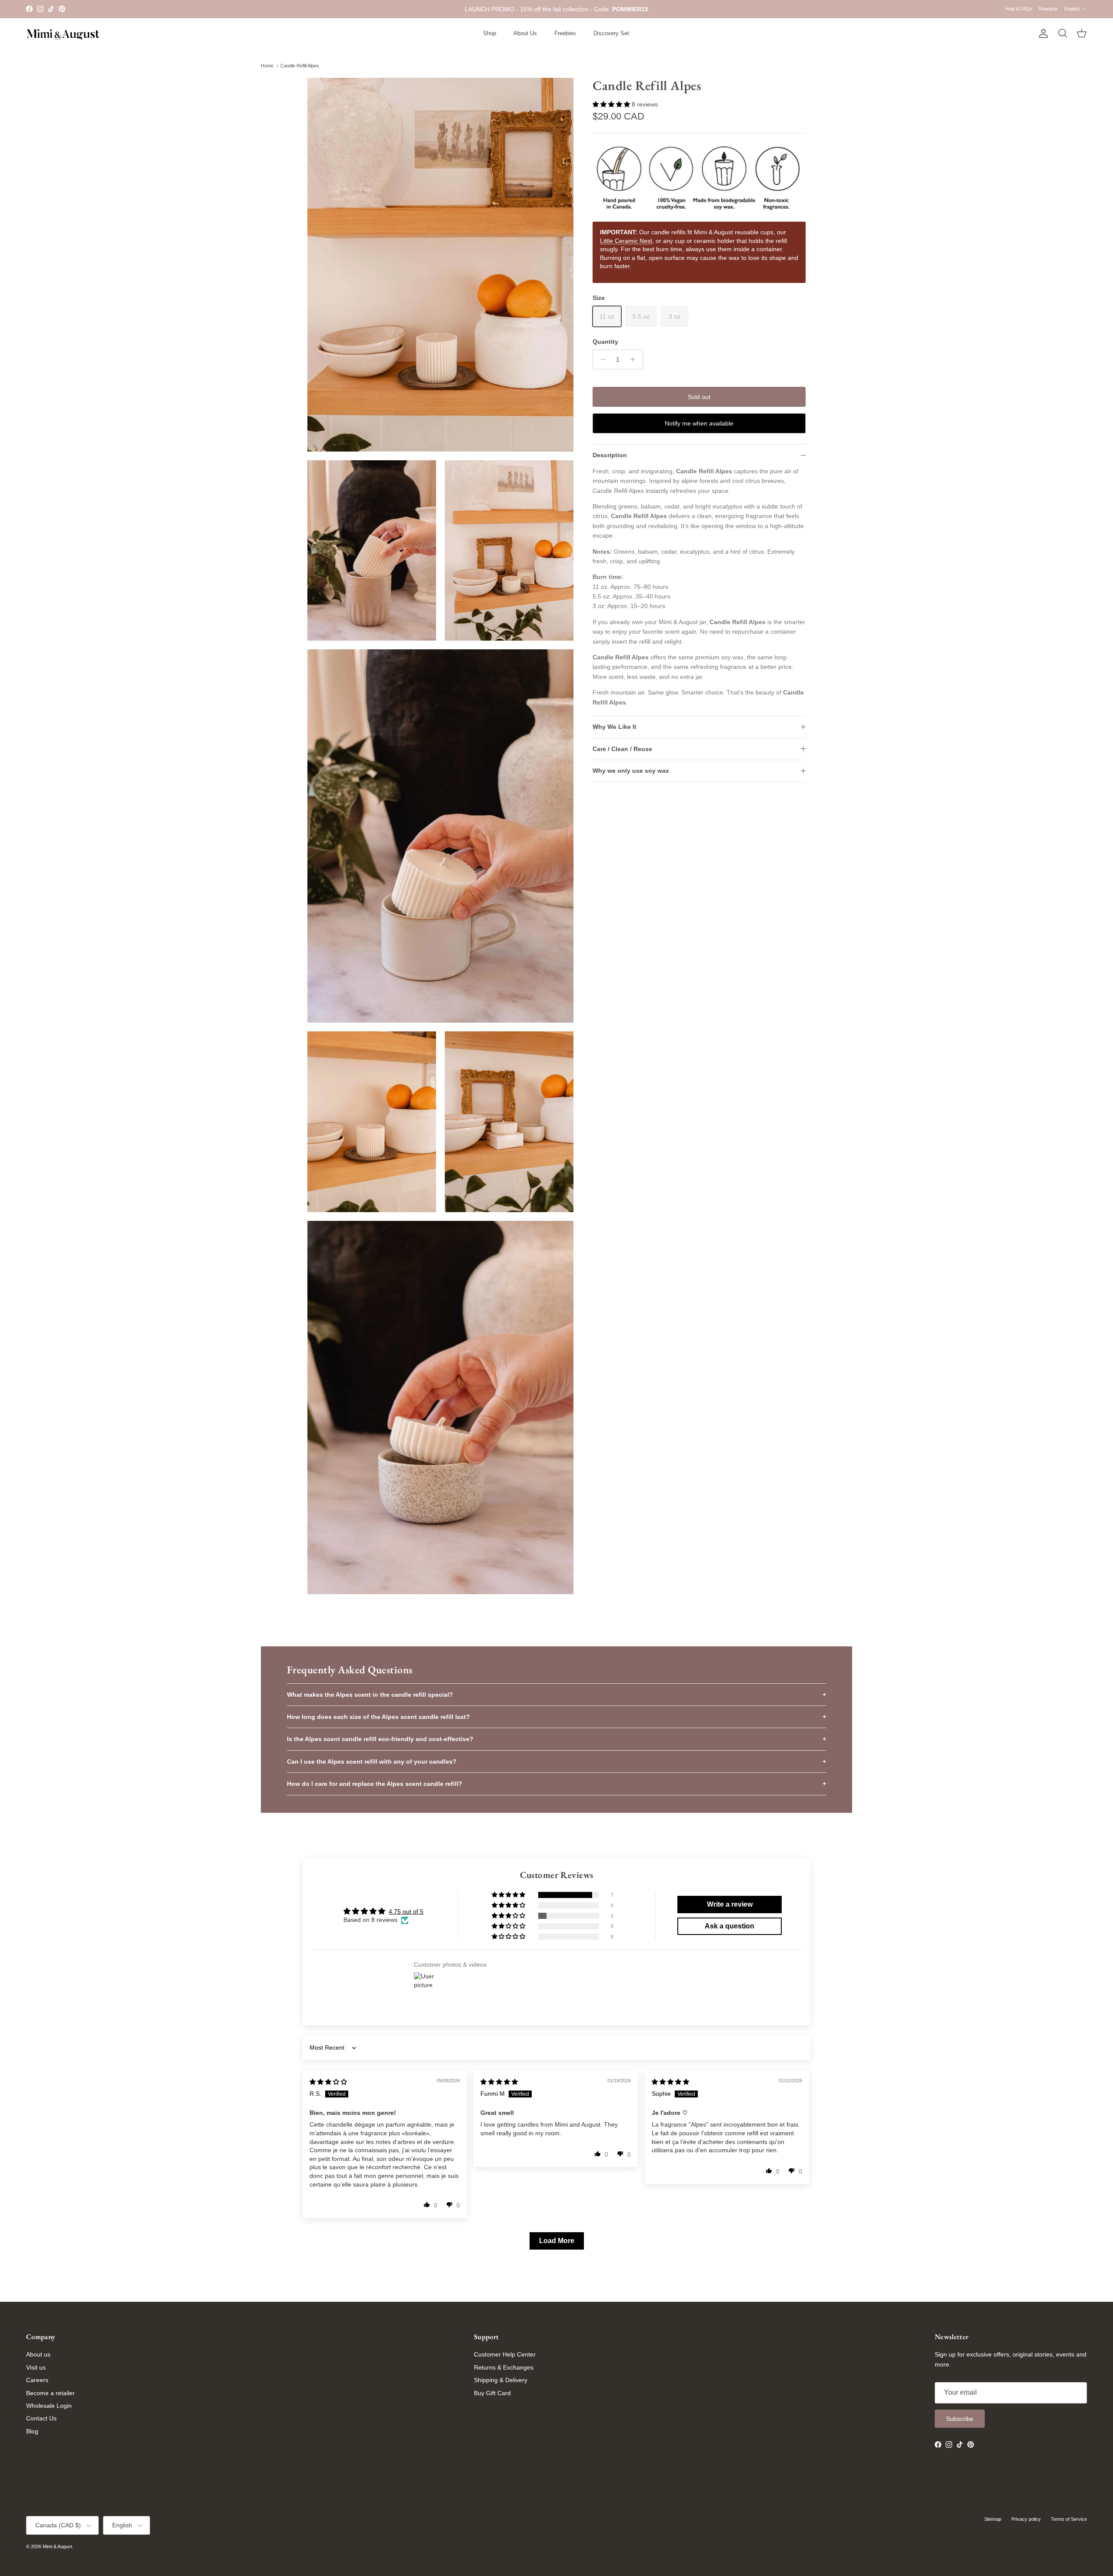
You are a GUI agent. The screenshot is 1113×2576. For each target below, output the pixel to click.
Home (267, 66)
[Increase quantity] (635, 359)
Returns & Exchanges (504, 2367)
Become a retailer (50, 2393)
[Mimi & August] (63, 34)
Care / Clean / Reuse (622, 749)
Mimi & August (57, 2546)
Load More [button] (557, 2241)
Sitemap (993, 2519)
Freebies (565, 33)
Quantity (605, 342)
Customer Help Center (505, 2354)
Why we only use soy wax (631, 771)
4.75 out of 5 (406, 1911)
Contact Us (41, 2418)
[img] (328, 2082)
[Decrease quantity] (601, 359)
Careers (37, 2380)
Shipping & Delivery (501, 2380)
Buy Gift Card (492, 2393)
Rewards (1048, 9)
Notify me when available (699, 423)
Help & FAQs (1019, 9)
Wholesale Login (49, 2406)
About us (38, 2354)
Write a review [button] (730, 1904)
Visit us (36, 2367)
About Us (525, 33)
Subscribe (960, 2419)
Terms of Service (1069, 2519)
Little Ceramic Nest (626, 241)
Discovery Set (611, 33)
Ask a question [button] (730, 1926)
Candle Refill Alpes (300, 66)
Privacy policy (1026, 2519)
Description (610, 455)
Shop (490, 33)
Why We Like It (615, 727)
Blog (32, 2431)
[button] (612, 104)
